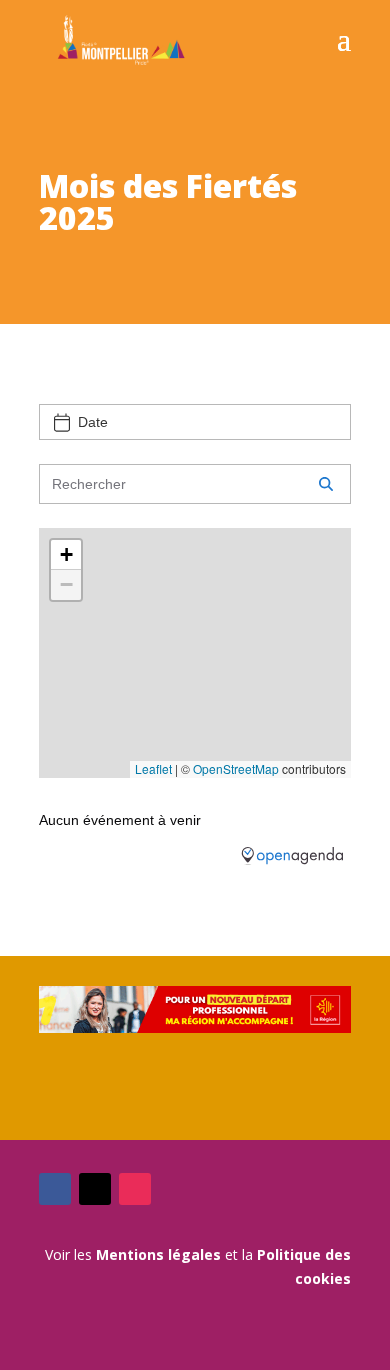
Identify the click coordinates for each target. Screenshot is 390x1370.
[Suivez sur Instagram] (135, 1189)
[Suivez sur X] (95, 1189)
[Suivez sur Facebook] (55, 1189)
